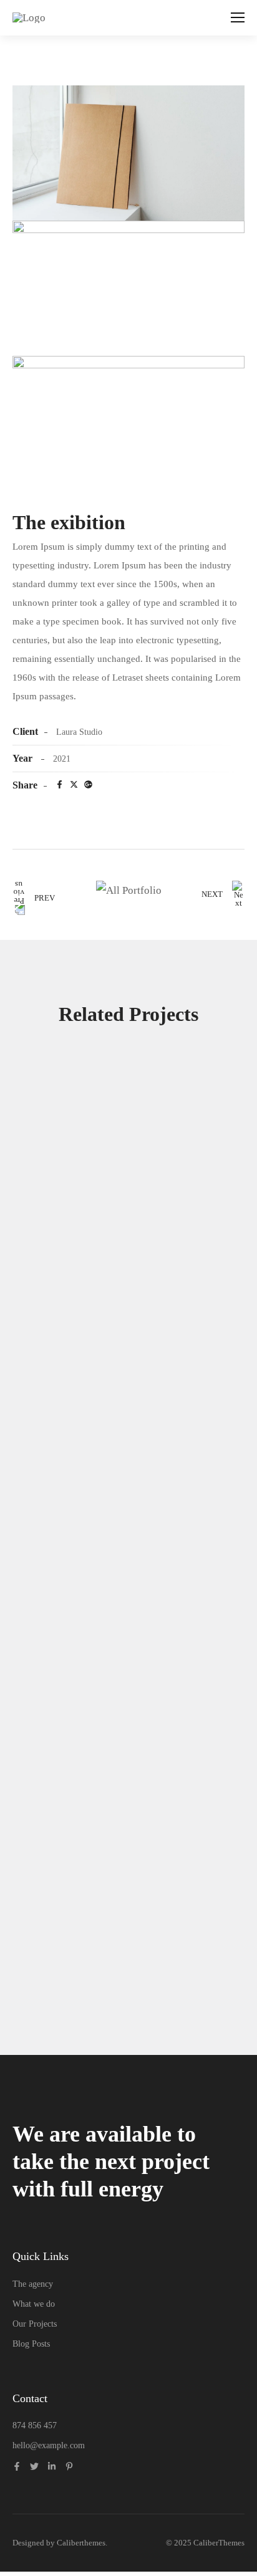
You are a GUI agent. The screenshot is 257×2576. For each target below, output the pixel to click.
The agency (33, 2284)
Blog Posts (31, 2344)
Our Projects (35, 2324)
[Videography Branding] (128, 1899)
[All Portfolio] (129, 890)
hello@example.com (49, 2445)
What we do (34, 2304)
